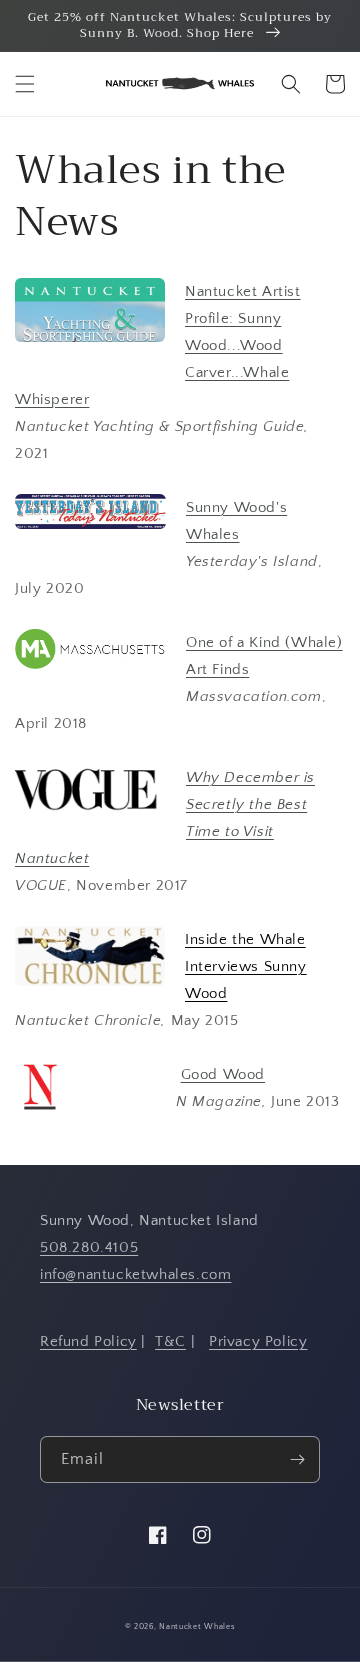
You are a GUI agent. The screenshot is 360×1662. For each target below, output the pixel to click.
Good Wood (223, 1074)
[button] (25, 84)
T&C (170, 1341)
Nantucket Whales (197, 1626)
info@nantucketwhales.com (135, 1274)
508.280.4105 (89, 1247)
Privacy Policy (258, 1341)
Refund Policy (88, 1341)
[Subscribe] (297, 1459)
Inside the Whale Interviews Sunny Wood (246, 966)
